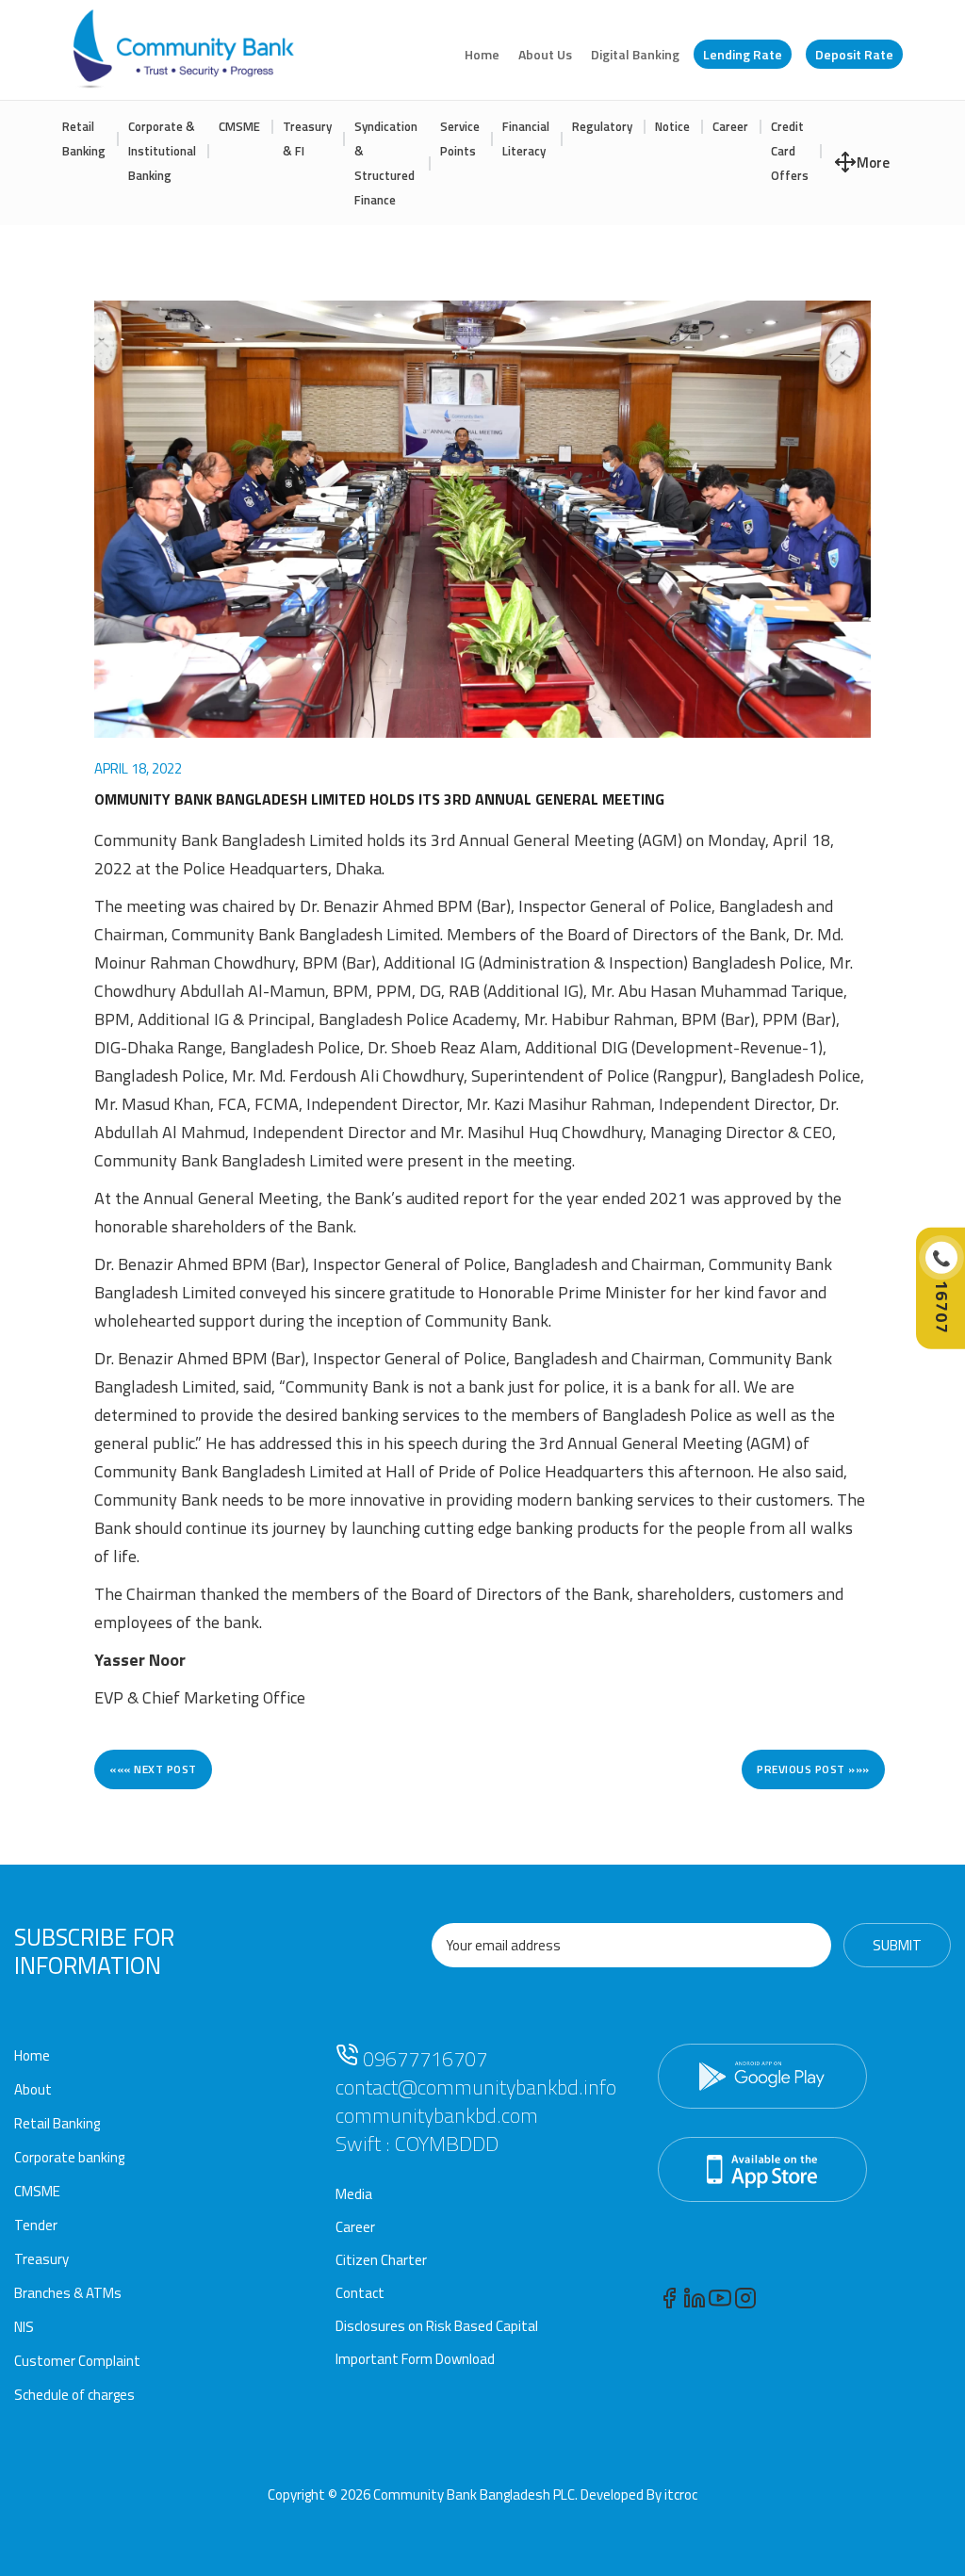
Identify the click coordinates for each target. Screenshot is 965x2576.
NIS (24, 2327)
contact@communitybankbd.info (476, 2087)
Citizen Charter (381, 2260)
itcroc (681, 2494)
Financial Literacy (526, 139)
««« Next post (153, 1769)
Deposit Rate (854, 54)
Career (730, 126)
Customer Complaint (77, 2361)
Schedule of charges (74, 2395)
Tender (36, 2225)
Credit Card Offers (790, 151)
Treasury (41, 2259)
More (873, 163)
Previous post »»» (813, 1769)
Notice (672, 126)
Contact (360, 2293)
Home (482, 54)
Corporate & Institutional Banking (162, 151)
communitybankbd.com (437, 2115)
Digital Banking (635, 54)
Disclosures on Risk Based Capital (437, 2326)
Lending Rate (743, 54)
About (33, 2089)
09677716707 (423, 2059)
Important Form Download (415, 2359)
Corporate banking (69, 2157)
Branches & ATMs (68, 2293)
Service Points (460, 139)
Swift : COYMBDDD (417, 2144)
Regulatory (602, 126)
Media (354, 2194)
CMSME (239, 126)
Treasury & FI (307, 139)
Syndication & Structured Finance (386, 163)
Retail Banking (84, 139)
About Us (545, 54)
